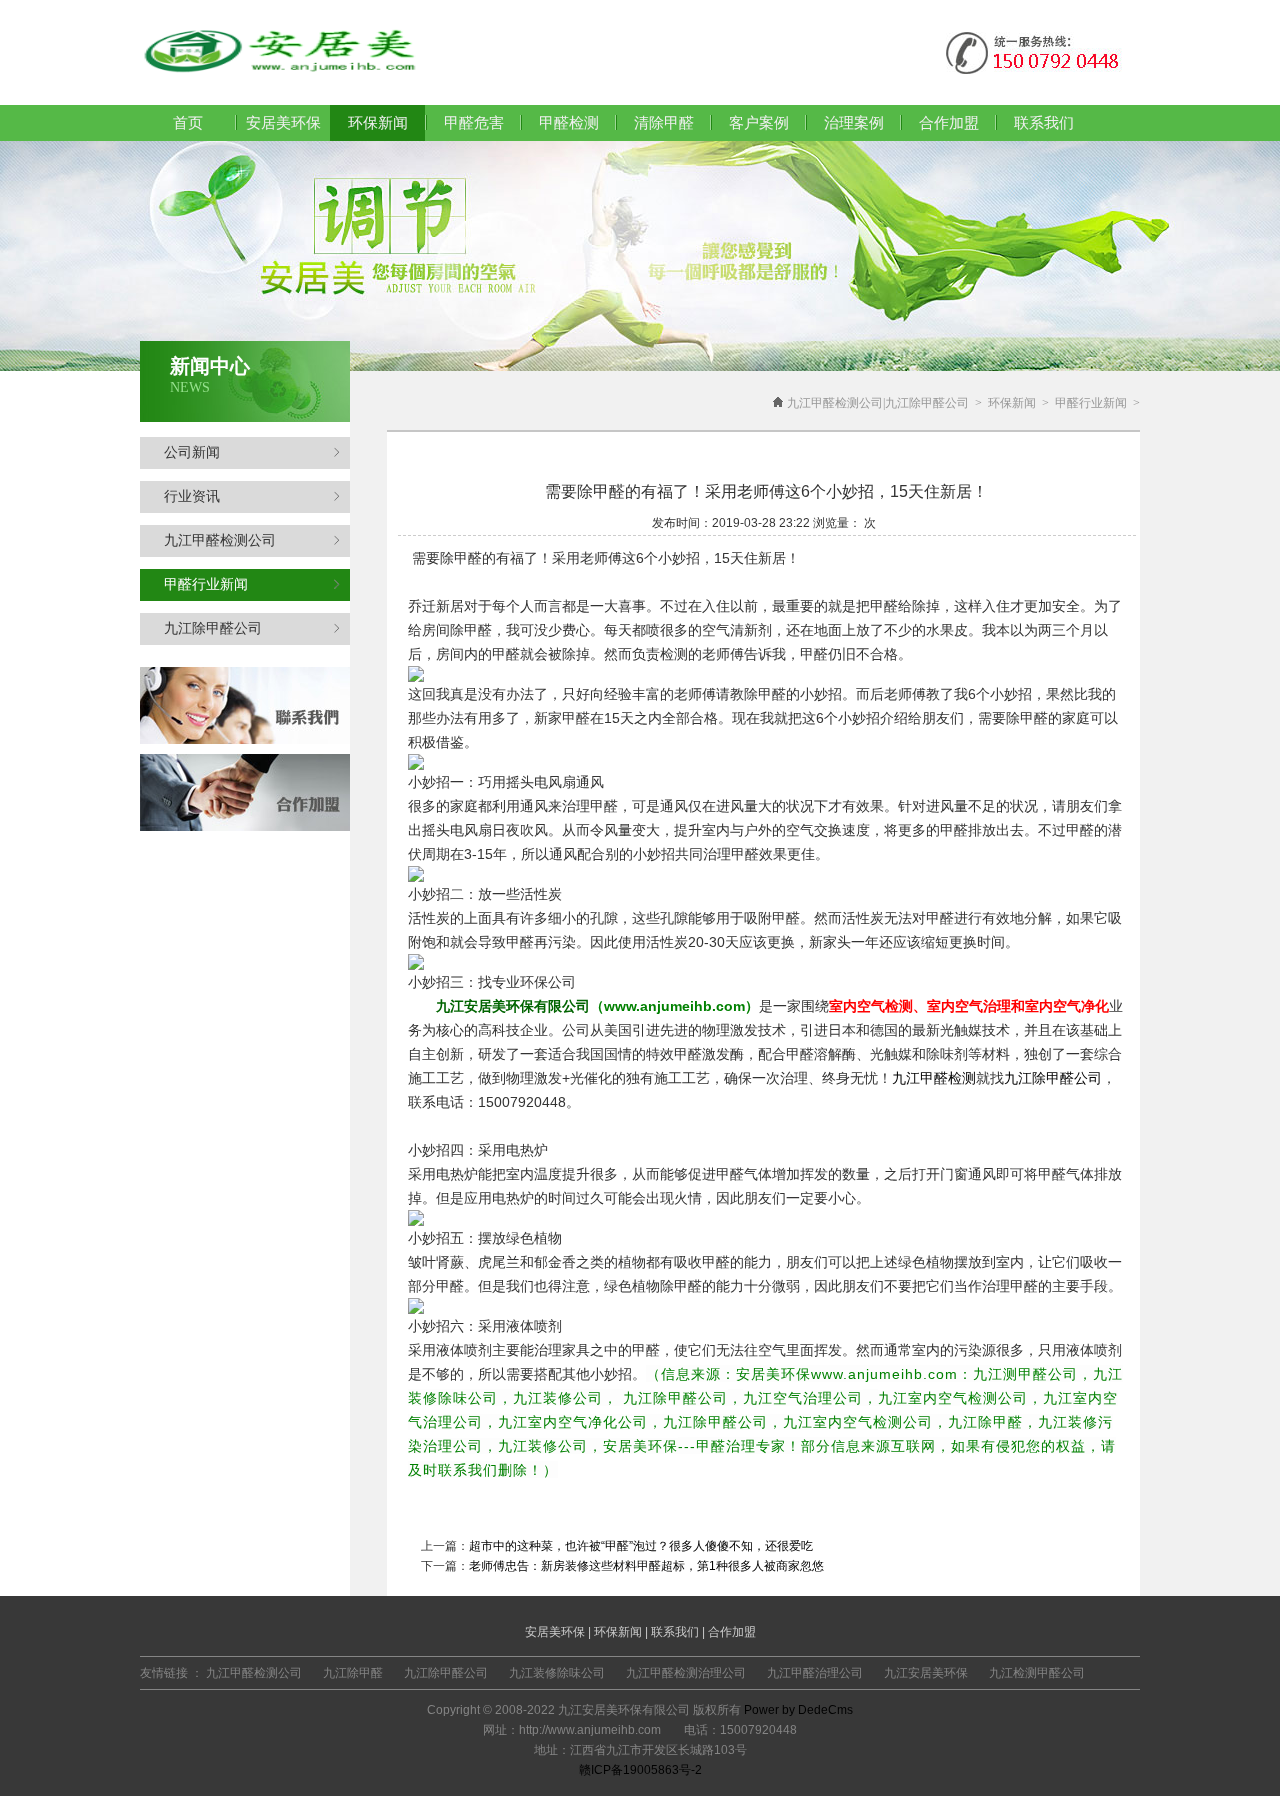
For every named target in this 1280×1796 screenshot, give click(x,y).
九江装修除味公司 (557, 1673)
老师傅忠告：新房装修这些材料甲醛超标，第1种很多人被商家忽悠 (646, 1566)
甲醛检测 (569, 123)
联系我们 (1044, 123)
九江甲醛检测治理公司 (686, 1673)
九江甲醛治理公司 (815, 1673)
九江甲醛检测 (934, 1078)
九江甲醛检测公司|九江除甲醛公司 (878, 403)
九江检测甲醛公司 (1037, 1673)
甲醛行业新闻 (206, 584)
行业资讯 (192, 496)
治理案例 (854, 123)
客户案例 (759, 123)
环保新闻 (1012, 403)
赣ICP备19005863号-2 (640, 1770)
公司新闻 (192, 452)
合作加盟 (949, 123)
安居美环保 (283, 123)
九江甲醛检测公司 (220, 540)
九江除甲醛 (353, 1673)
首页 (188, 123)
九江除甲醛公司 (213, 628)
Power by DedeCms (798, 1710)
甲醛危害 (474, 123)
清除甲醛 (664, 123)
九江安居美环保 (926, 1673)
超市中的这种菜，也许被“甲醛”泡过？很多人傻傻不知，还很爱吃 (641, 1546)
